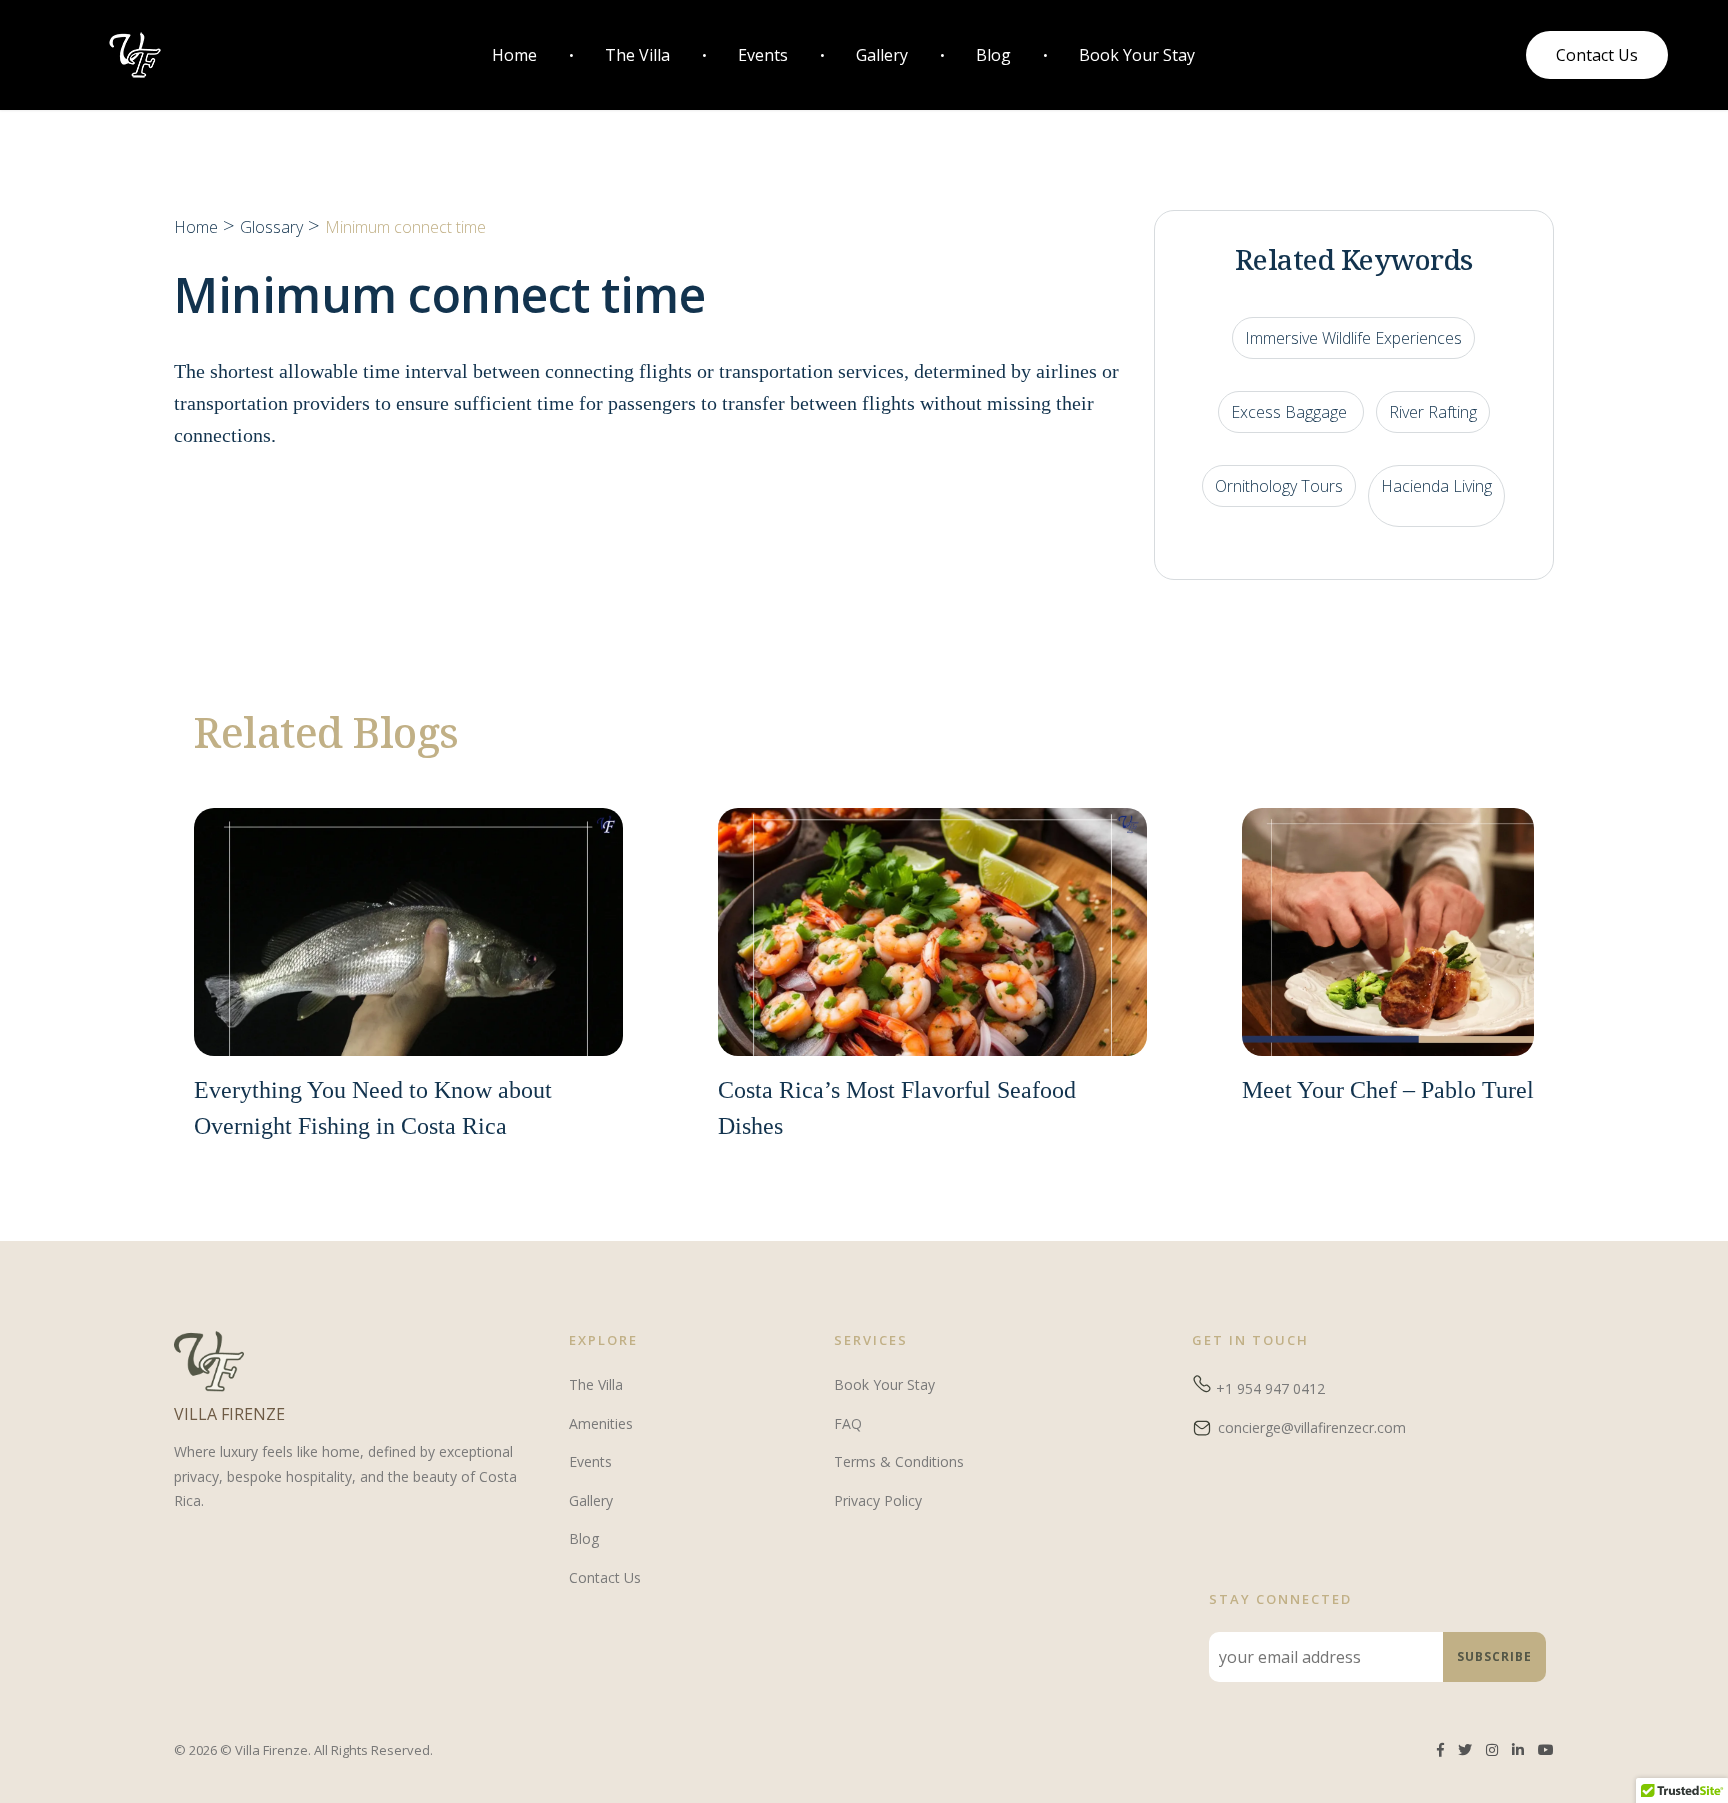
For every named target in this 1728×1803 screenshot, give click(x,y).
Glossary (271, 227)
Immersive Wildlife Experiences (1353, 338)
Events (763, 55)
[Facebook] (1440, 1750)
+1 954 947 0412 (1268, 1388)
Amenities (601, 1423)
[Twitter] (1465, 1750)
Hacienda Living (1436, 486)
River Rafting (1433, 412)
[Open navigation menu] (473, 55)
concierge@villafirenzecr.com (1312, 1427)
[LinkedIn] (1518, 1750)
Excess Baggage (1291, 412)
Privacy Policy (878, 1500)
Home (514, 55)
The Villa (637, 55)
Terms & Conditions (899, 1461)
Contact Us (605, 1577)
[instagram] (1492, 1750)
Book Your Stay (1137, 55)
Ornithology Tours (1279, 486)
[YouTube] (1546, 1750)
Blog (993, 55)
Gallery (882, 55)
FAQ (848, 1423)
